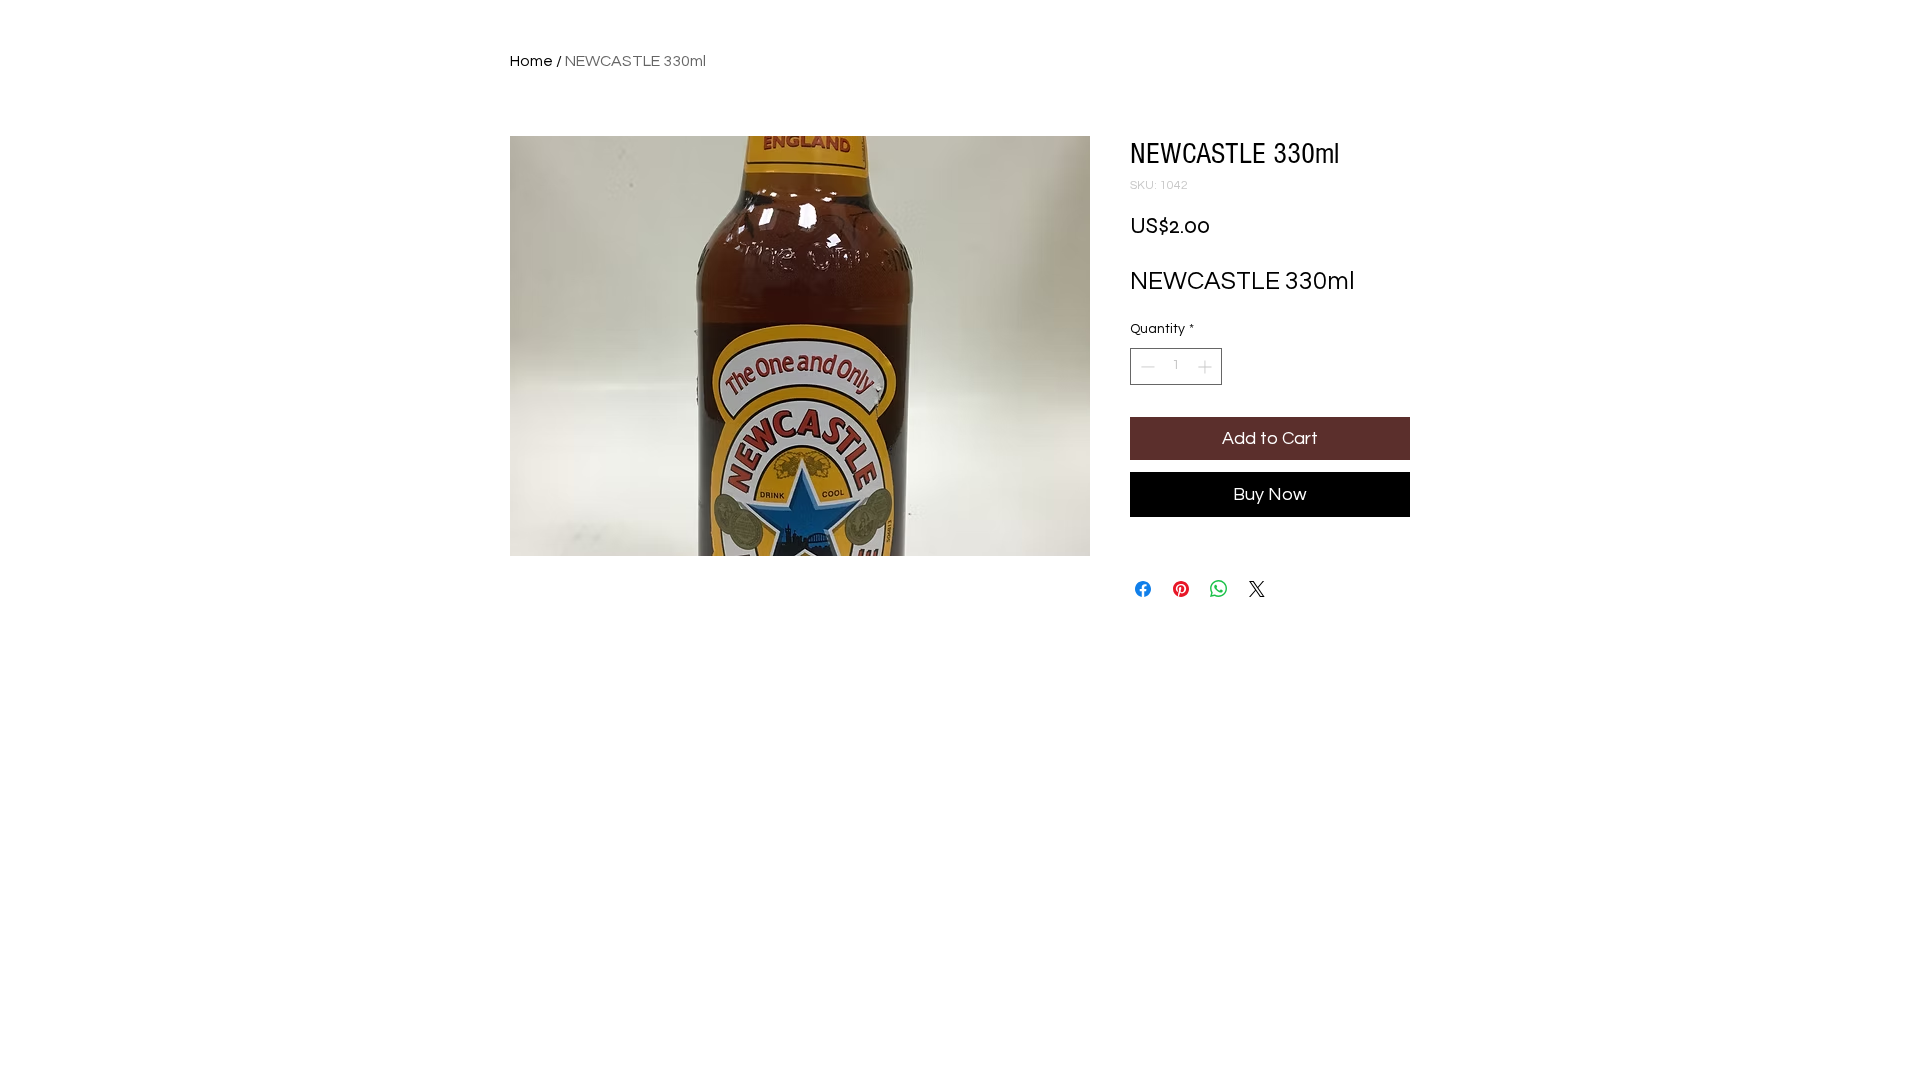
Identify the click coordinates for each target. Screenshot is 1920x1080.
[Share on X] (1257, 589)
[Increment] (1206, 366)
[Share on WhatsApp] (1219, 589)
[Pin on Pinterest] (1181, 589)
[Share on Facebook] (1143, 589)
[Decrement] (1145, 366)
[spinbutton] (1176, 366)
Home (531, 61)
